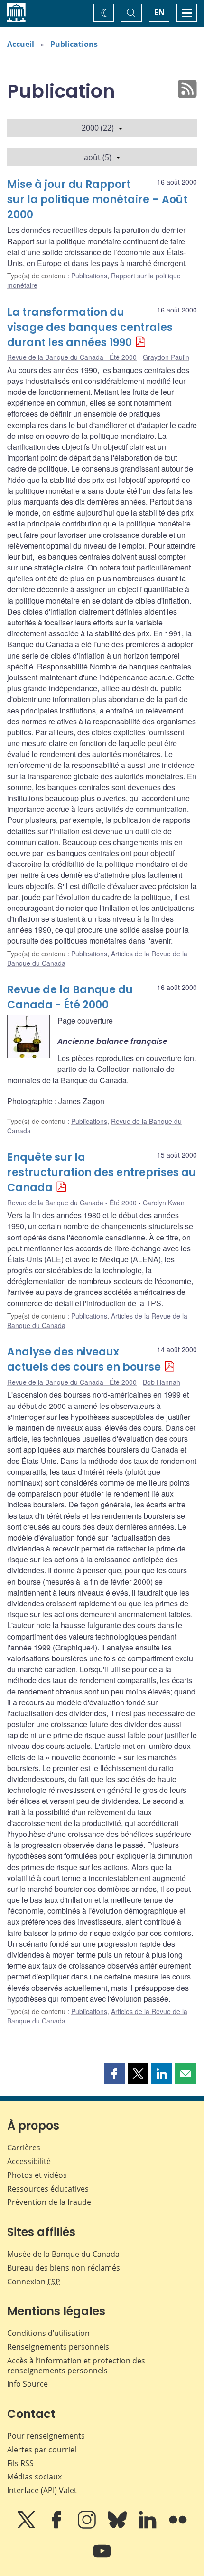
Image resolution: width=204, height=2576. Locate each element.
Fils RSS (20, 2463)
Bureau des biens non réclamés (64, 2268)
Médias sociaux (34, 2477)
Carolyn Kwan (164, 1203)
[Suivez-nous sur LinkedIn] (148, 2526)
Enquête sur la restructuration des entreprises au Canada (102, 1172)
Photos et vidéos (37, 2175)
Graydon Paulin (166, 357)
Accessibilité (29, 2161)
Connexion (34, 2282)
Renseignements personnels (58, 2347)
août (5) (98, 157)
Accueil (21, 44)
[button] (114, 2074)
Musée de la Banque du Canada (63, 2254)
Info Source (28, 2384)
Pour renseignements (46, 2436)
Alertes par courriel (42, 2450)
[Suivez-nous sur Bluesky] (118, 2526)
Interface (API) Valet (42, 2490)
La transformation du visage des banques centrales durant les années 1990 (90, 327)
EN (159, 12)
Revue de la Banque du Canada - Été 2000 (72, 357)
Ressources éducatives (48, 2189)
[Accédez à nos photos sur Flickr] (178, 2526)
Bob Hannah (162, 1382)
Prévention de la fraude (49, 2202)
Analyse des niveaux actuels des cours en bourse (84, 1359)
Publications (74, 44)
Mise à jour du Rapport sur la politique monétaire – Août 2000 (97, 200)
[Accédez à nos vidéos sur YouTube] (102, 2558)
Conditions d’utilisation (48, 2333)
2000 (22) (98, 128)
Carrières (24, 2148)
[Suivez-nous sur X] (27, 2526)
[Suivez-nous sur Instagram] (88, 2526)
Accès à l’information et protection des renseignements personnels (76, 2366)
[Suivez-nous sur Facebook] (57, 2526)
